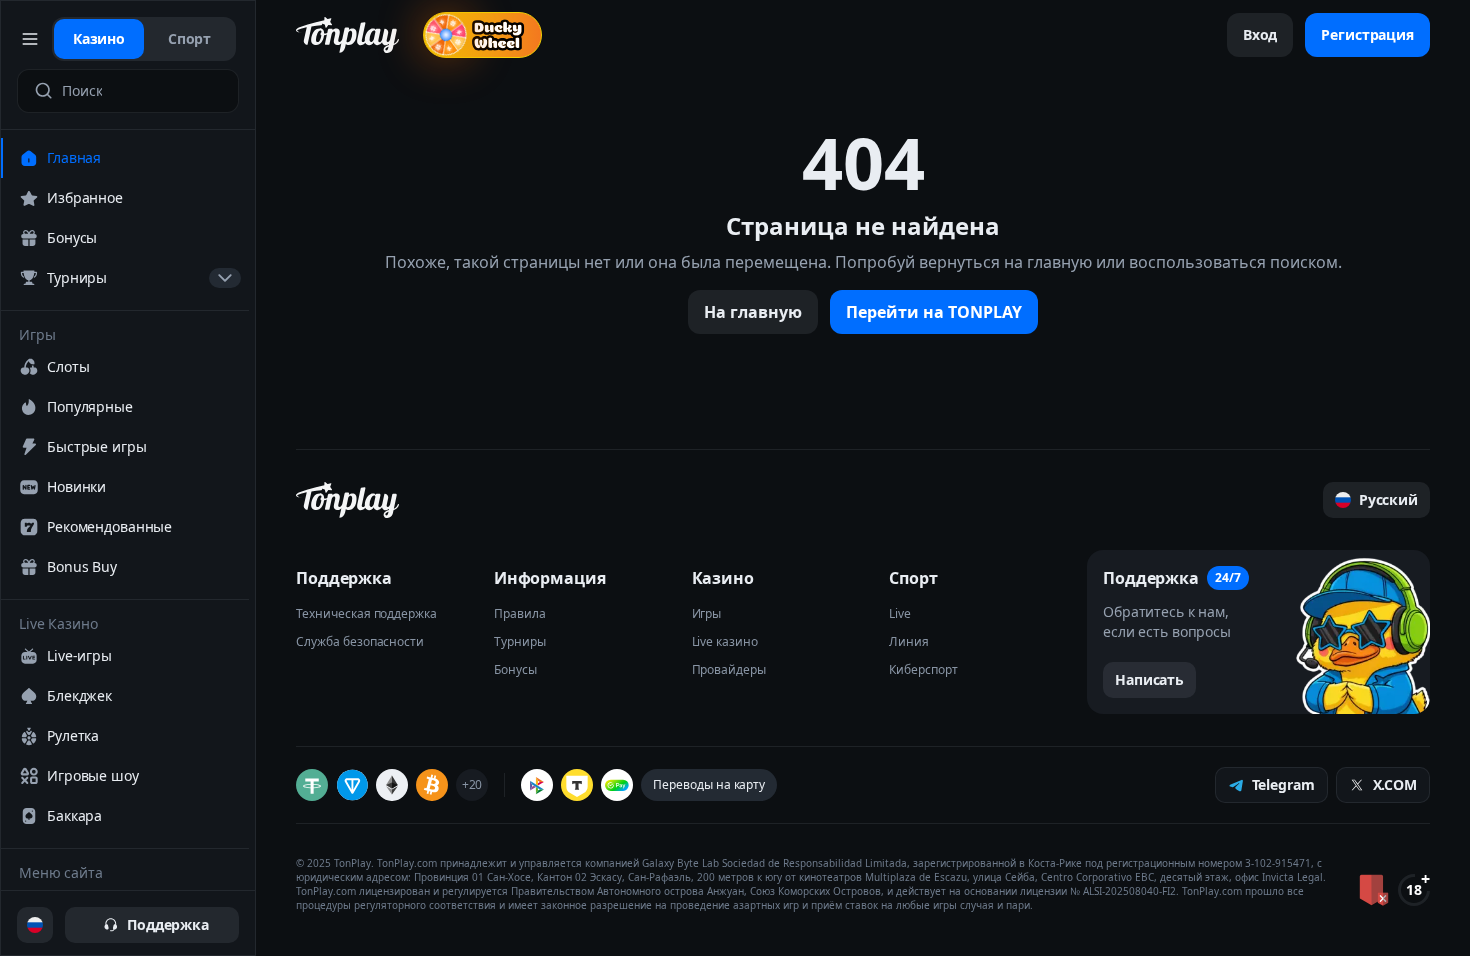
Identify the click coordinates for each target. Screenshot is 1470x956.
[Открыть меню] (30, 39)
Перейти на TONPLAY (934, 312)
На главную (753, 312)
